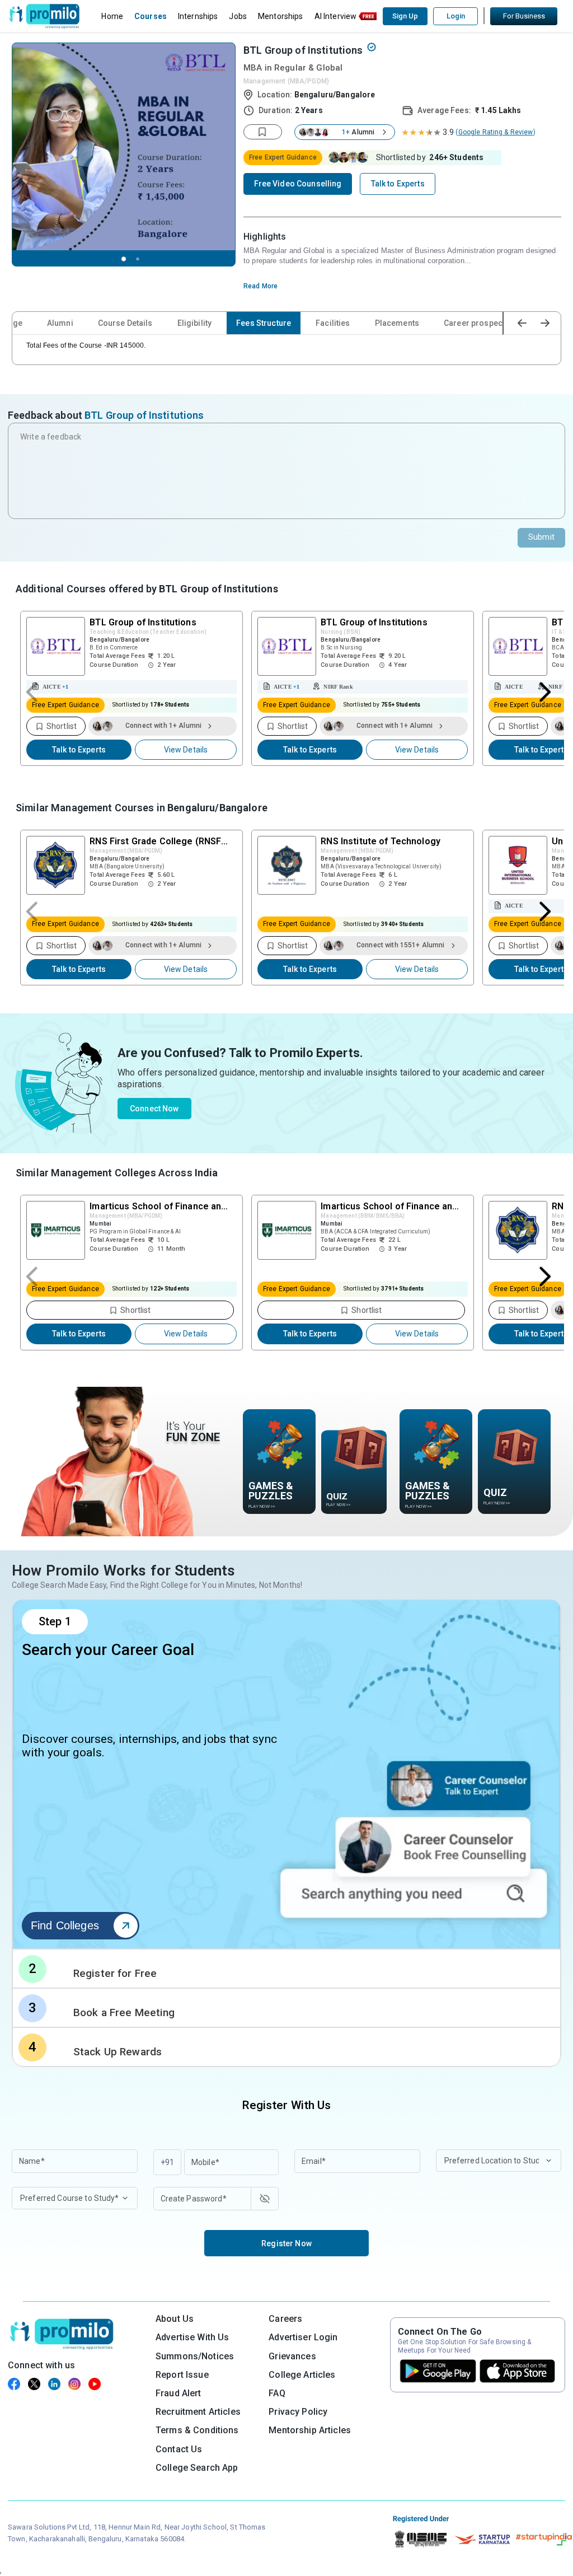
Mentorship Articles (310, 2430)
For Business (524, 16)
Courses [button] (151, 16)
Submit (541, 537)
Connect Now (154, 1109)
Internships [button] (198, 16)
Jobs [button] (238, 16)
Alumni (60, 323)
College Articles (302, 2375)
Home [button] (112, 16)
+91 (167, 2162)
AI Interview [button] (336, 16)
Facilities (333, 323)
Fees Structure (264, 323)
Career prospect (474, 323)
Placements (397, 323)
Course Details (125, 323)
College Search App (197, 2468)
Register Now (286, 2243)
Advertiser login (303, 2337)
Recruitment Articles (198, 2412)
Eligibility (195, 323)
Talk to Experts (79, 750)
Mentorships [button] (281, 16)
